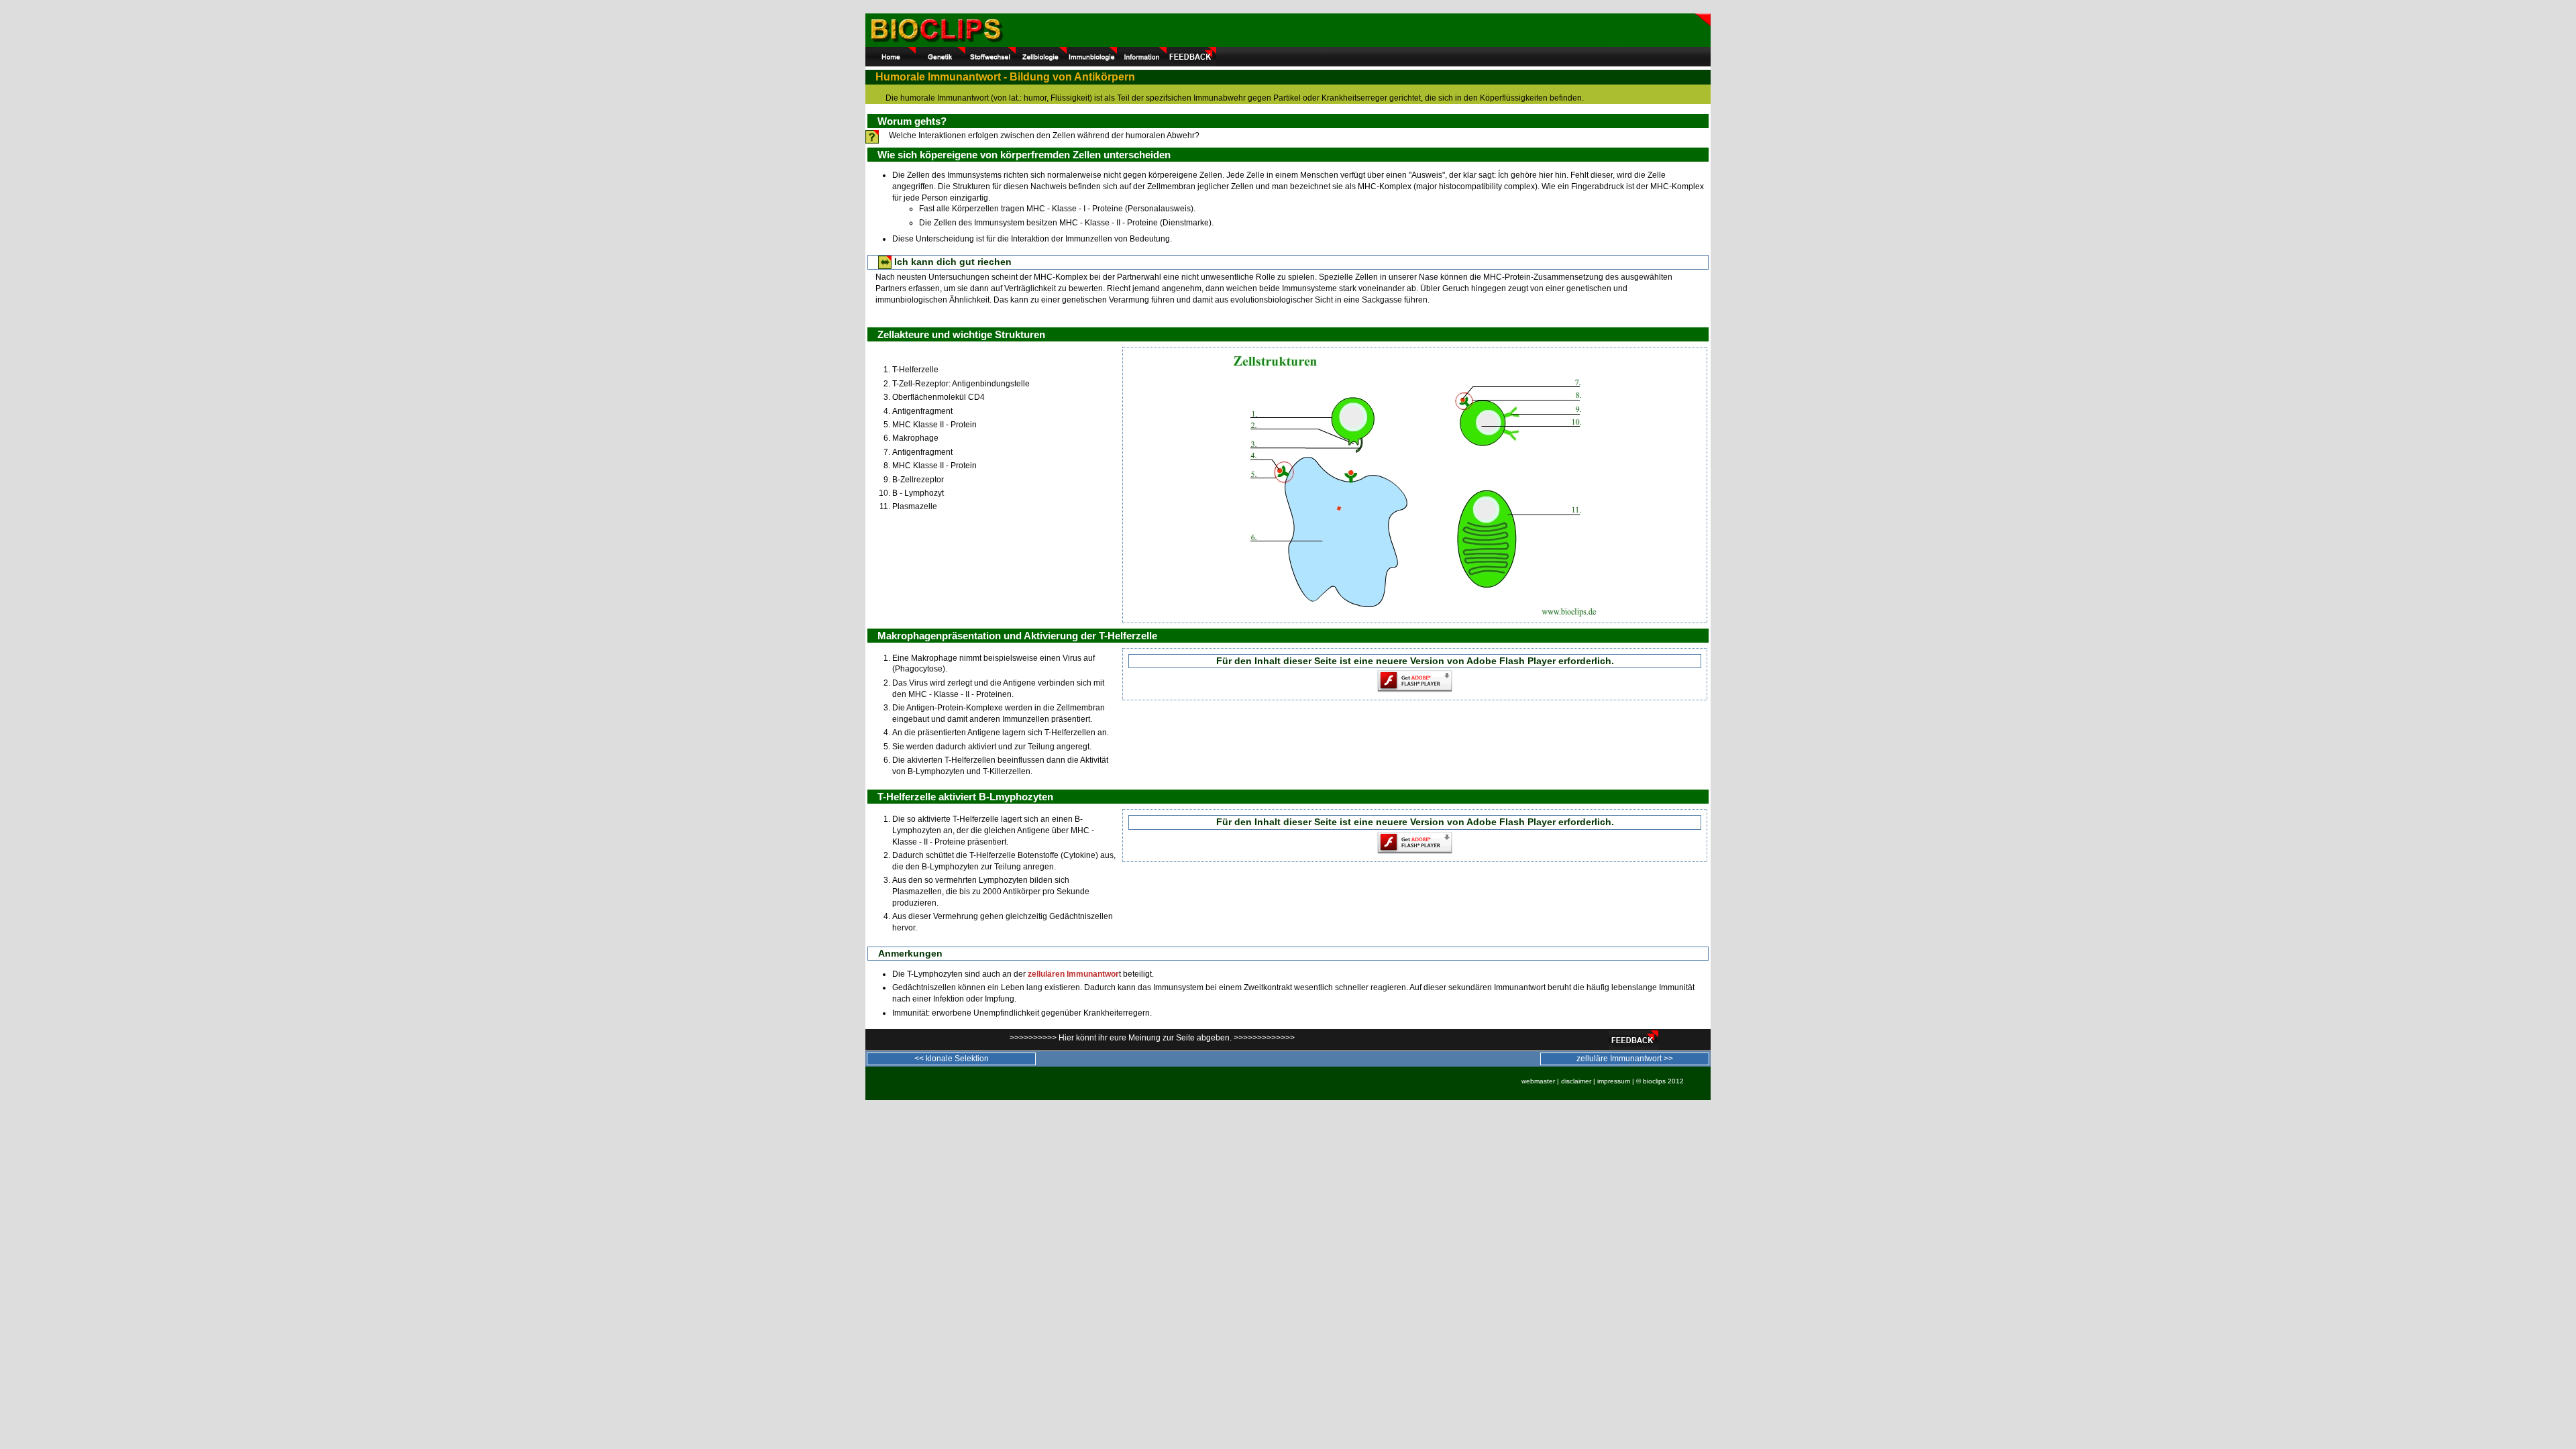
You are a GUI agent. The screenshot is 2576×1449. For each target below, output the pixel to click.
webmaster (1538, 1081)
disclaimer (1576, 1081)
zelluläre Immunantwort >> (1625, 1059)
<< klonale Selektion (952, 1059)
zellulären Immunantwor (1073, 974)
